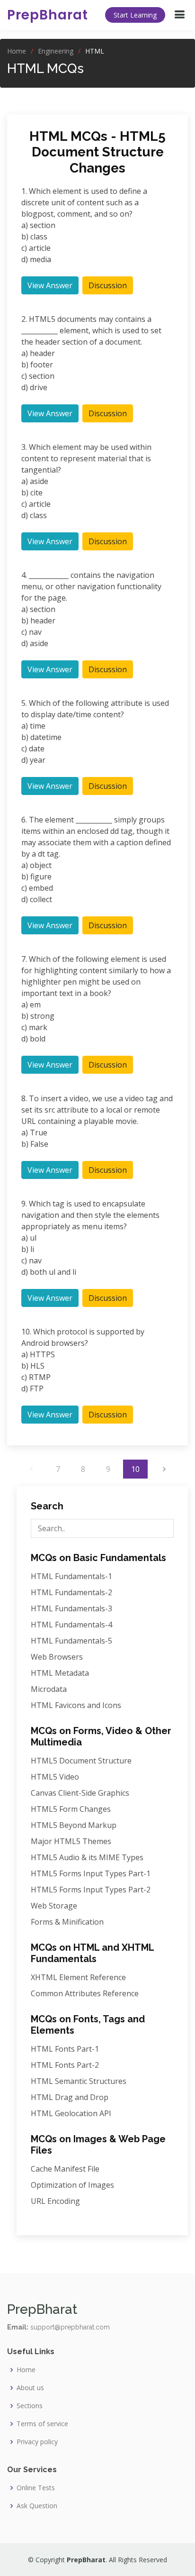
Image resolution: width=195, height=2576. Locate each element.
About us (30, 2388)
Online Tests (36, 2488)
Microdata (49, 1689)
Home (17, 51)
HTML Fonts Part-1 (65, 2049)
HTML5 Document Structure (81, 1761)
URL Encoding (55, 2201)
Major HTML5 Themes (71, 1841)
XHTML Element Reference (78, 1977)
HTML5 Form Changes (71, 1809)
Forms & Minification (67, 1922)
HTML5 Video (55, 1777)
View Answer (50, 285)
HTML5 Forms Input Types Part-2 (91, 1890)
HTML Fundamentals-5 (71, 1641)
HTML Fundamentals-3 (71, 1608)
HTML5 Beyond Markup (74, 1825)
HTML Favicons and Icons (76, 1705)
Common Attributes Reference (85, 1993)
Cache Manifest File (65, 2169)
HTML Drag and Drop (70, 2097)
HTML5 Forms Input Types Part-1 (91, 1873)
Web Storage (54, 1906)
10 (135, 1469)
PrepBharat (48, 15)
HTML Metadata (60, 1673)
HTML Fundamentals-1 (71, 1576)
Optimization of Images (72, 2185)
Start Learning (135, 15)
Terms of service (42, 2424)
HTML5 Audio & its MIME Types (87, 1857)
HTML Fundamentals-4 (71, 1625)
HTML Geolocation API (71, 2113)
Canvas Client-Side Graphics (80, 1793)
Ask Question (37, 2506)
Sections (30, 2406)
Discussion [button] (108, 285)
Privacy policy (37, 2442)
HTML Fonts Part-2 (65, 2065)
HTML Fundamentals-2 (71, 1592)
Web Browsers (57, 1657)
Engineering (56, 51)
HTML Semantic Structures (79, 2081)
